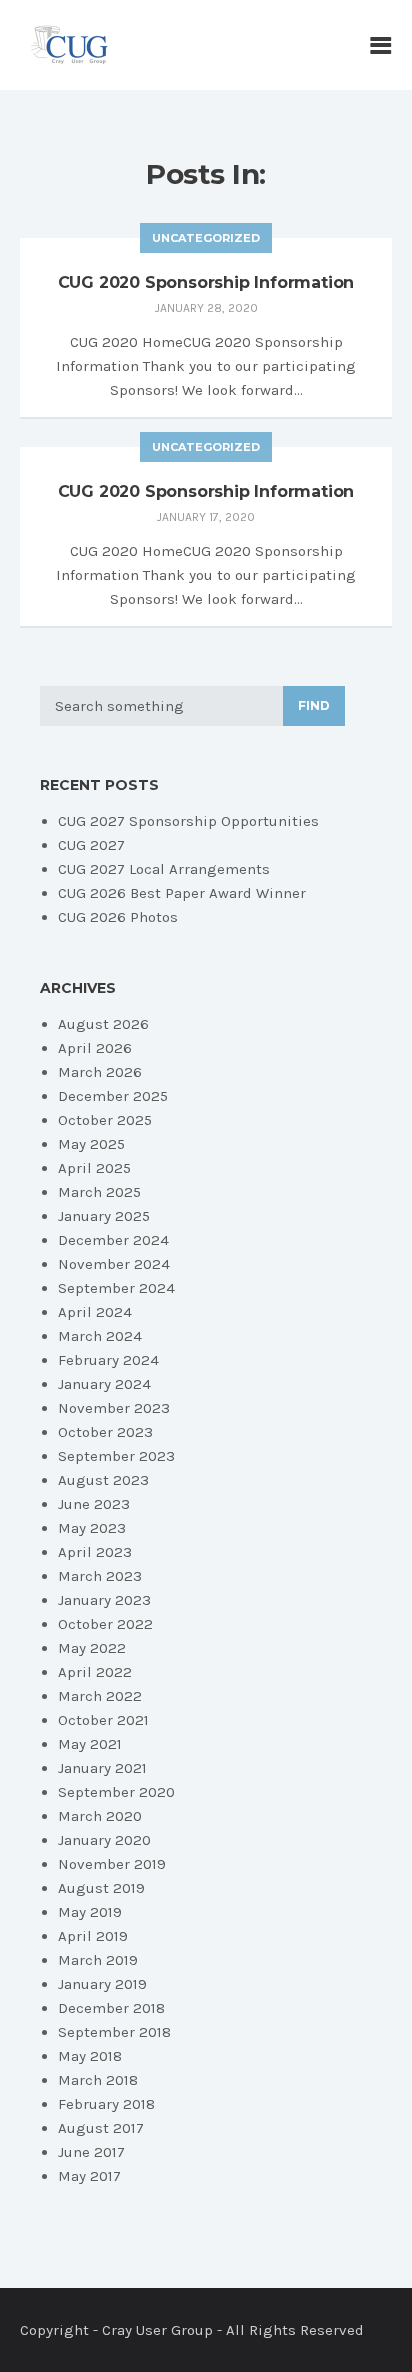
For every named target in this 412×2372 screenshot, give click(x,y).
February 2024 (108, 1360)
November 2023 (114, 1408)
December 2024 (113, 1240)
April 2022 (95, 1672)
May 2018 (90, 2056)
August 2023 (103, 1480)
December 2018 (111, 2008)
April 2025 (94, 1168)
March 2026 (100, 1072)
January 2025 (104, 1216)
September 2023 (116, 1456)
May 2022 (92, 1648)
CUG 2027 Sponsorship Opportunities (188, 821)
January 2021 (102, 1768)
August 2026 (103, 1024)
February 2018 (106, 2104)
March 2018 (98, 2080)
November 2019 (112, 1864)
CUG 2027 (91, 845)
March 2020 (100, 1816)
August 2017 (101, 2128)
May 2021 (90, 1744)
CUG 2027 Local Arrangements (164, 869)
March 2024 (100, 1336)
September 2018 (114, 2032)
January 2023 (104, 1600)
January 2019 (102, 1984)
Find (314, 705)
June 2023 (94, 1504)
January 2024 (104, 1384)
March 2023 (100, 1576)
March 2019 (98, 1960)
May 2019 (90, 1912)
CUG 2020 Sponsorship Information (206, 282)
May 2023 (92, 1528)
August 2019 (101, 1888)
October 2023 (105, 1432)
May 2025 (91, 1144)
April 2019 (93, 1936)
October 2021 (103, 1720)
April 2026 (95, 1048)
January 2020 (104, 1840)
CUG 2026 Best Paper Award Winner (182, 893)
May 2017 (89, 2176)
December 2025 (113, 1096)
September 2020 (116, 1792)
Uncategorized (206, 238)
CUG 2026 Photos (118, 917)
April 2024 (95, 1312)
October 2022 (105, 1624)
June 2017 (91, 2152)
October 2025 (105, 1120)
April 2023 (95, 1552)
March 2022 (100, 1696)
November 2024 (114, 1264)
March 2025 (99, 1192)
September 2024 (116, 1288)
